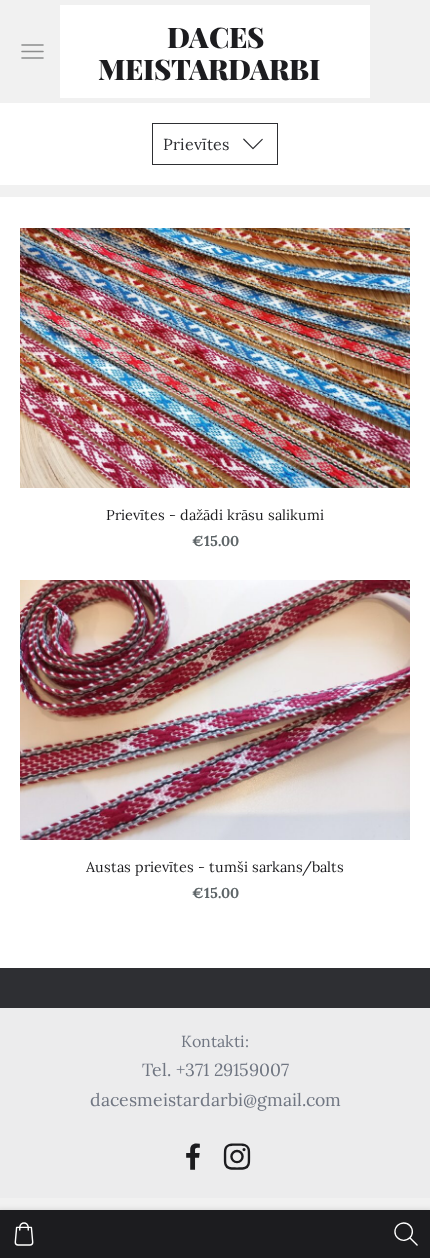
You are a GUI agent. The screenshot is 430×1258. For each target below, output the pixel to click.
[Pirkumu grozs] (24, 1234)
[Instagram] (237, 1156)
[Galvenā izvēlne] (32, 51)
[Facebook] (193, 1156)
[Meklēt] (406, 1234)
